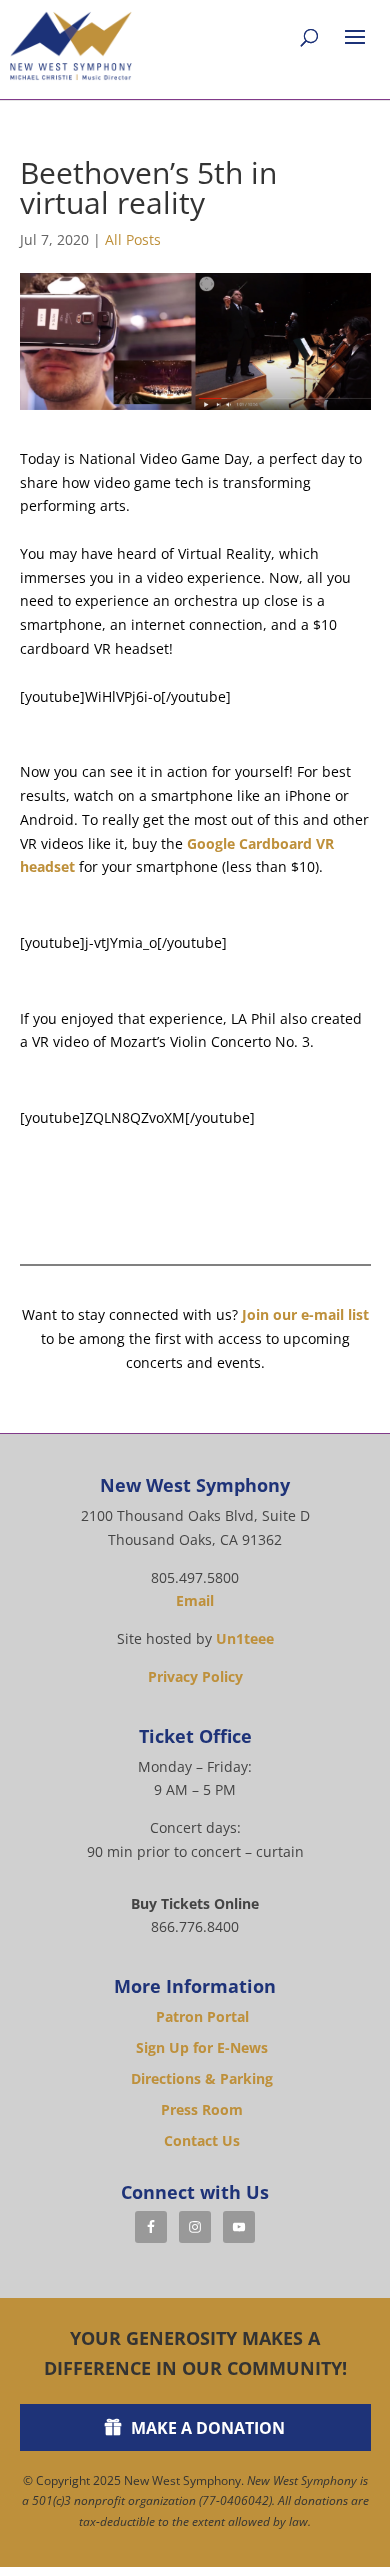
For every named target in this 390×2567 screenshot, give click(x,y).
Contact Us (202, 2140)
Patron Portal (202, 2016)
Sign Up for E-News (202, 2047)
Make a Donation (208, 2428)
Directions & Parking (202, 2078)
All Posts (133, 239)
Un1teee (245, 1638)
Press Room (202, 2109)
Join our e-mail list (305, 1314)
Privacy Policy (195, 1676)
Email (195, 1600)
